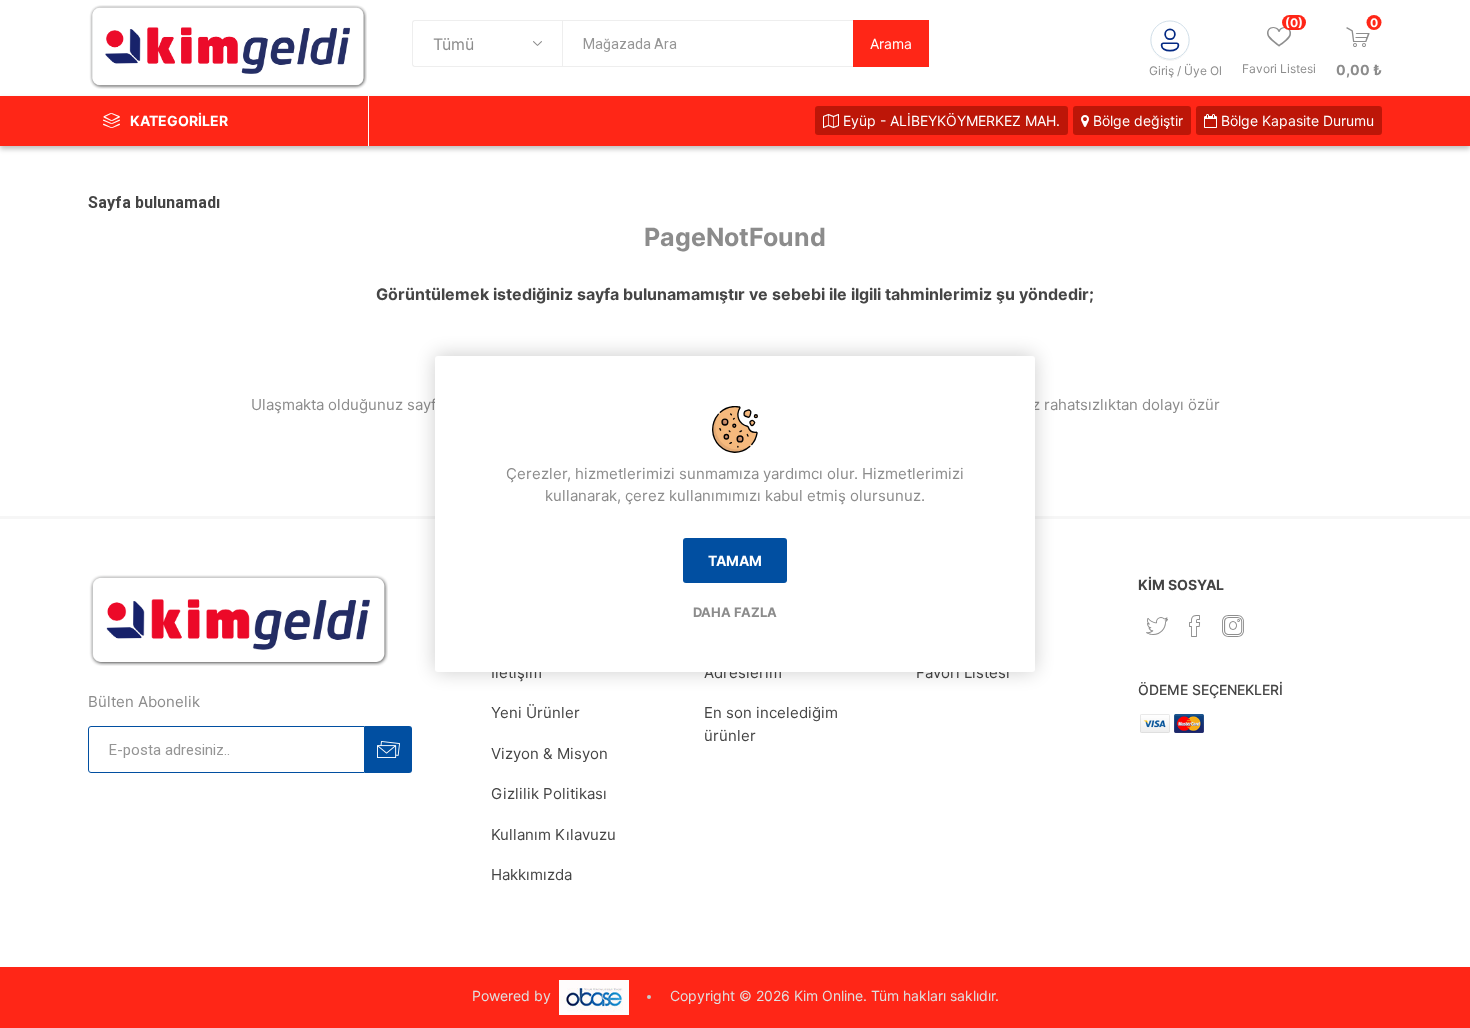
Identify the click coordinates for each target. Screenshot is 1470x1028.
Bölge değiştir (1136, 120)
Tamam (735, 560)
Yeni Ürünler (535, 712)
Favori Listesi (963, 672)
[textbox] (707, 43)
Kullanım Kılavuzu (553, 834)
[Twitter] (1157, 626)
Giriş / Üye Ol (1185, 70)
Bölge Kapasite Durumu (1295, 120)
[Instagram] (1233, 626)
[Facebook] (1195, 626)
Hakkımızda (531, 874)
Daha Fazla (735, 612)
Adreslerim (743, 672)
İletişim (516, 672)
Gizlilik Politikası (549, 793)
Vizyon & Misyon (549, 753)
